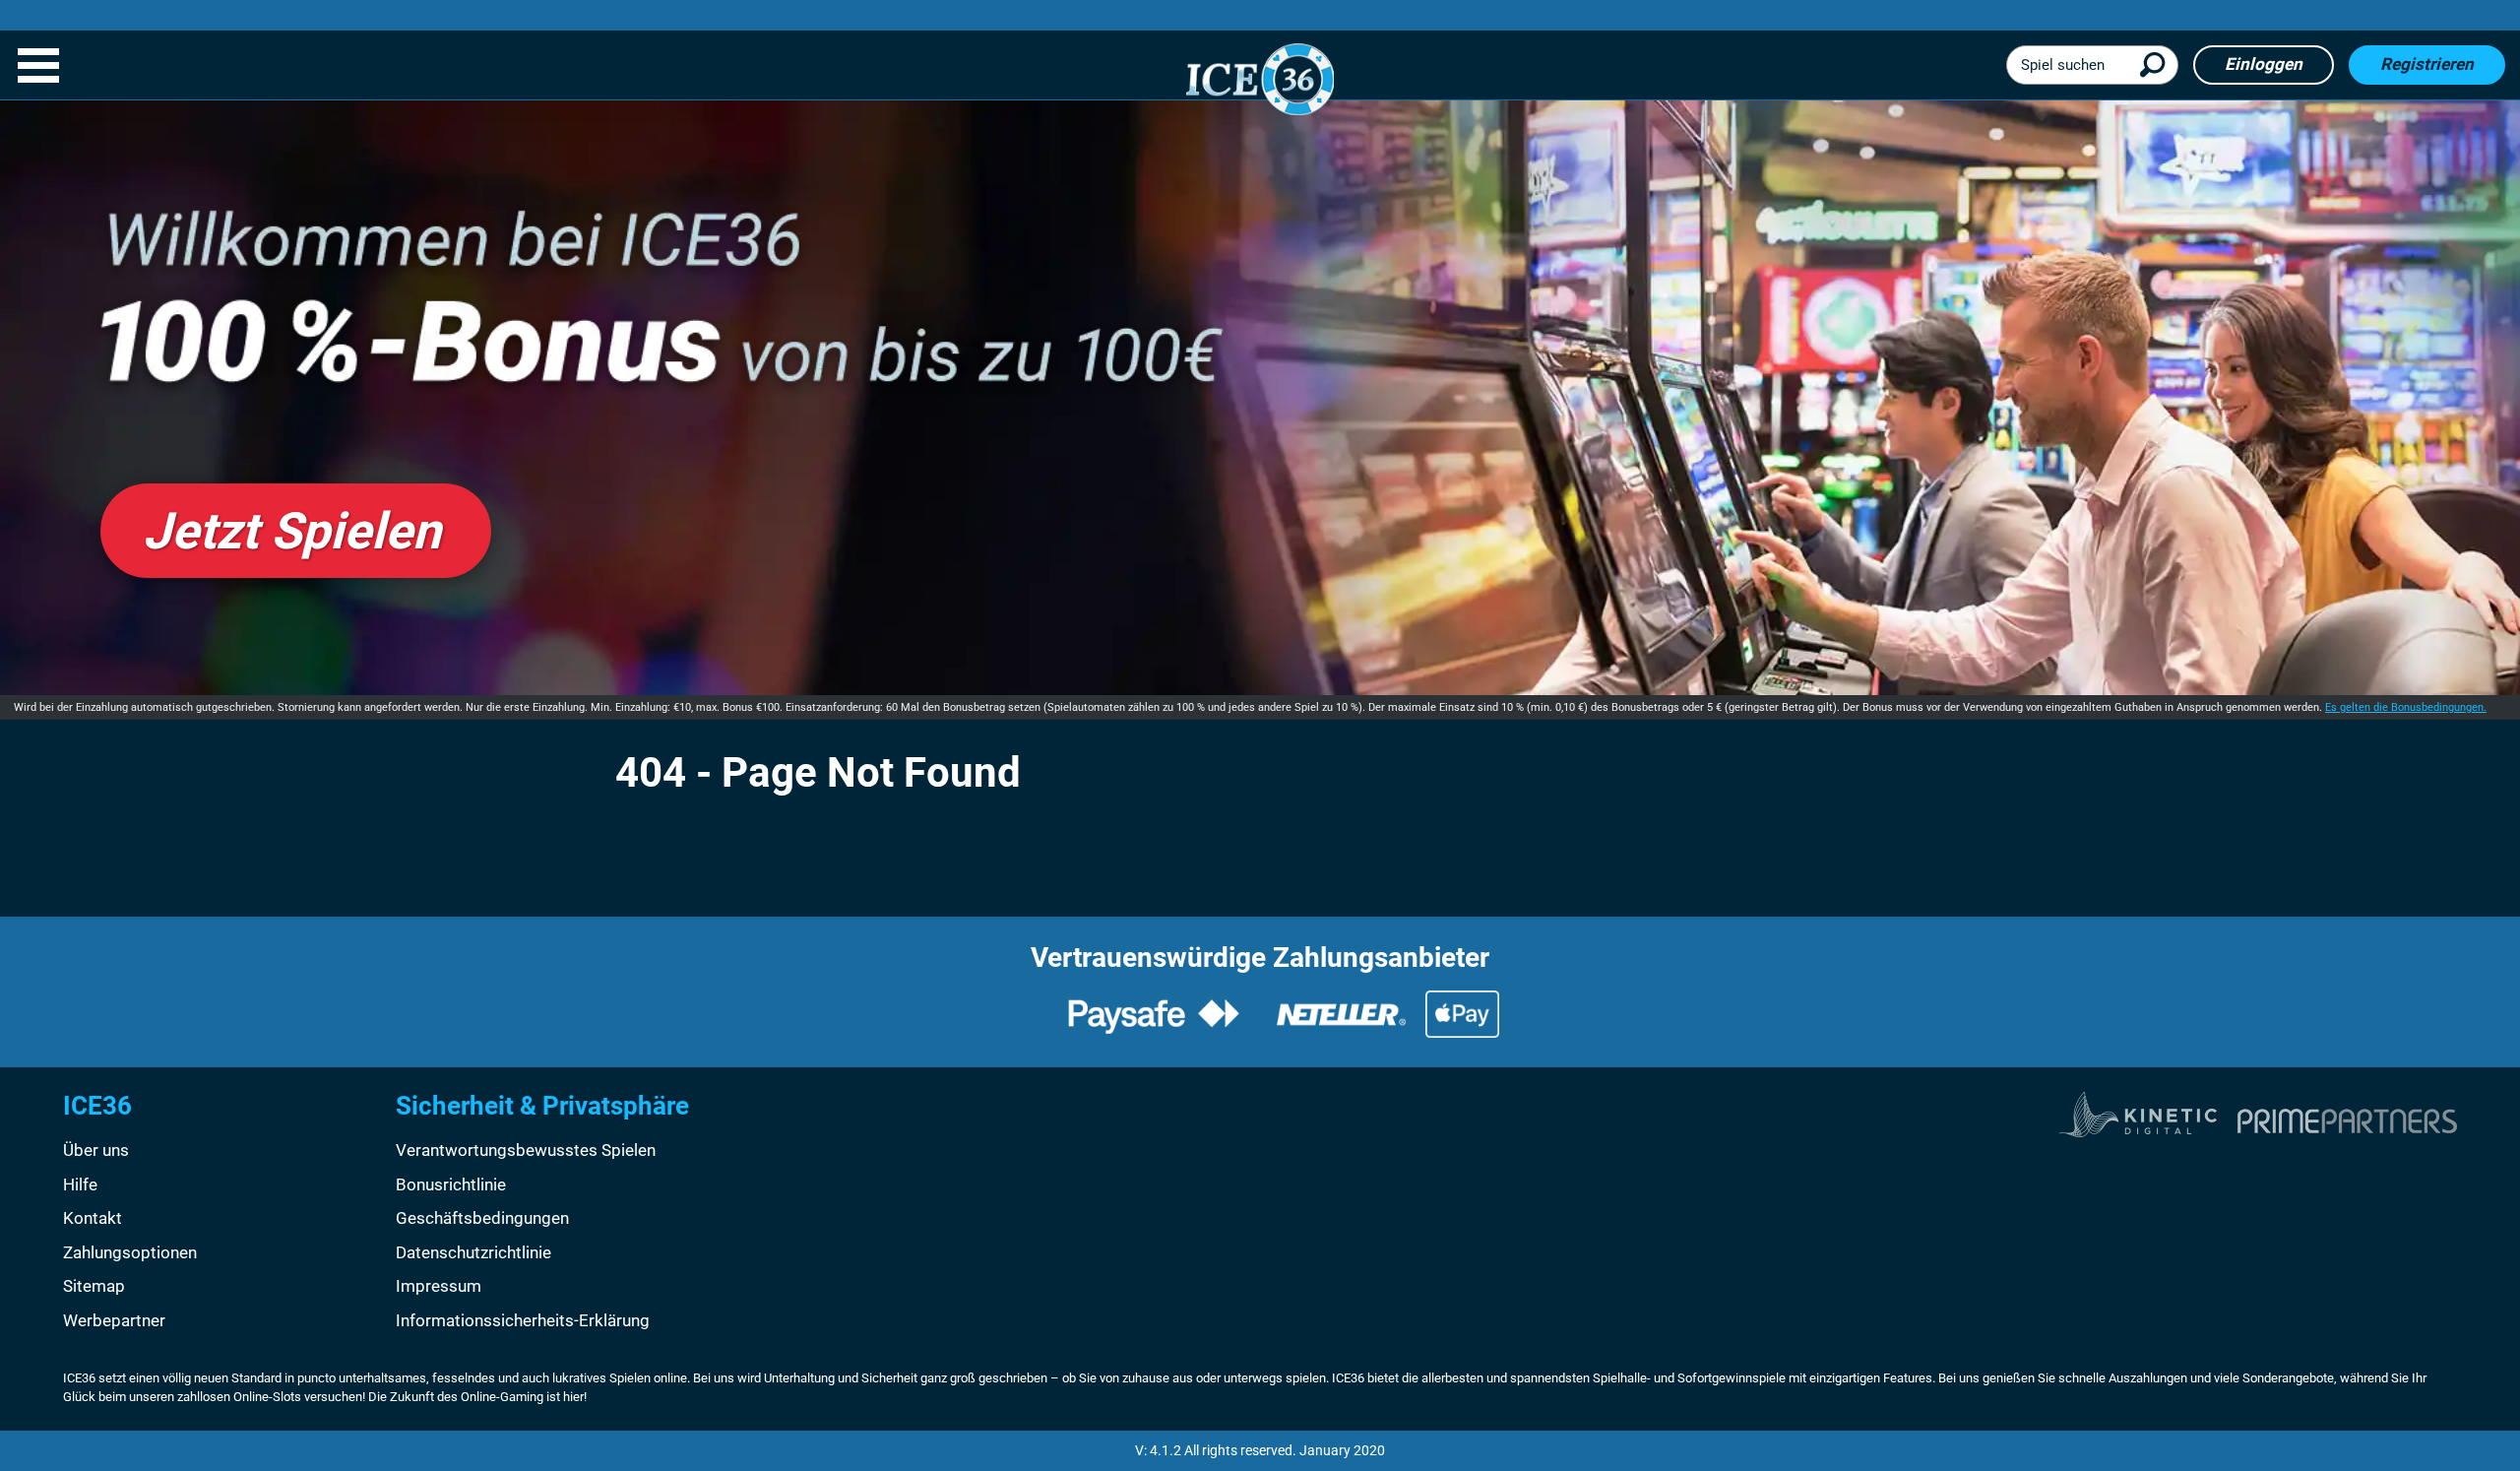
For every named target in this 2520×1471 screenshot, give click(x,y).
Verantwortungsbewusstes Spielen (526, 1150)
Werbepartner (114, 1320)
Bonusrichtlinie (451, 1184)
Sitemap (94, 1286)
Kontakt (93, 1218)
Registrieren (2427, 64)
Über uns (96, 1150)
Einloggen (2264, 64)
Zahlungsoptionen (130, 1252)
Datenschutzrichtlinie (473, 1252)
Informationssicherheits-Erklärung (523, 1320)
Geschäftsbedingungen (482, 1218)
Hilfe (80, 1184)
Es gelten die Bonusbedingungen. (2406, 707)
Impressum (439, 1286)
